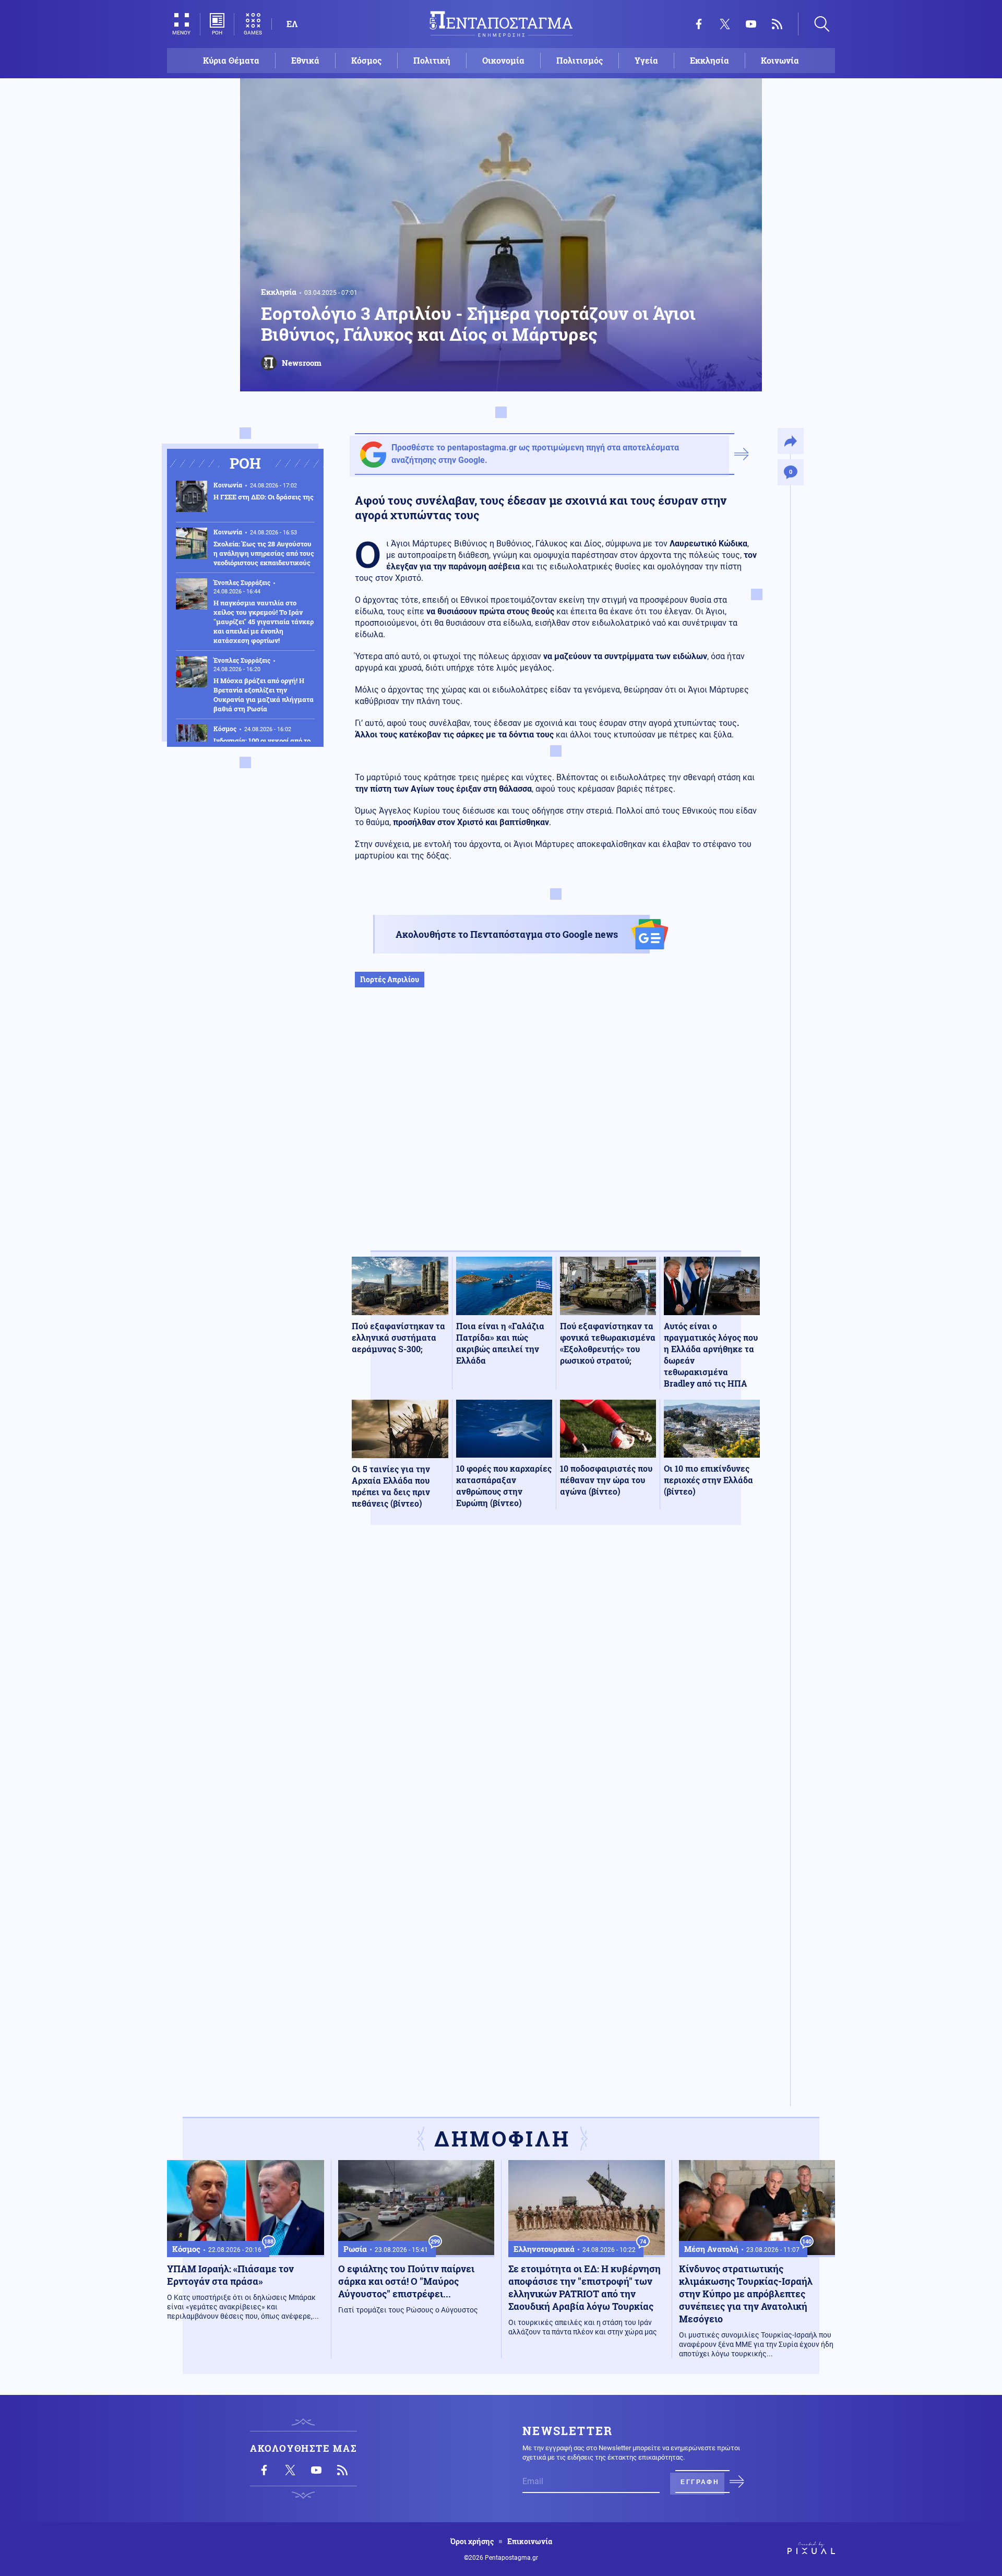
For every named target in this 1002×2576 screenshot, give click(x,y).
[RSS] (777, 24)
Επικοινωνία (530, 2542)
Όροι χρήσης (472, 2542)
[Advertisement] (556, 1130)
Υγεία (646, 60)
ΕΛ (292, 24)
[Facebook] (699, 24)
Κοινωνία (780, 60)
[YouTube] (751, 24)
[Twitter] (725, 24)
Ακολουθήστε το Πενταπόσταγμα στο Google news (507, 934)
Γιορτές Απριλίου (390, 979)
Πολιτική (432, 60)
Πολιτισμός (580, 60)
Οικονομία (503, 60)
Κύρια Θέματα (231, 60)
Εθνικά (305, 60)
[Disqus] (556, 1686)
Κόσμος (366, 60)
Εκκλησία (709, 60)
